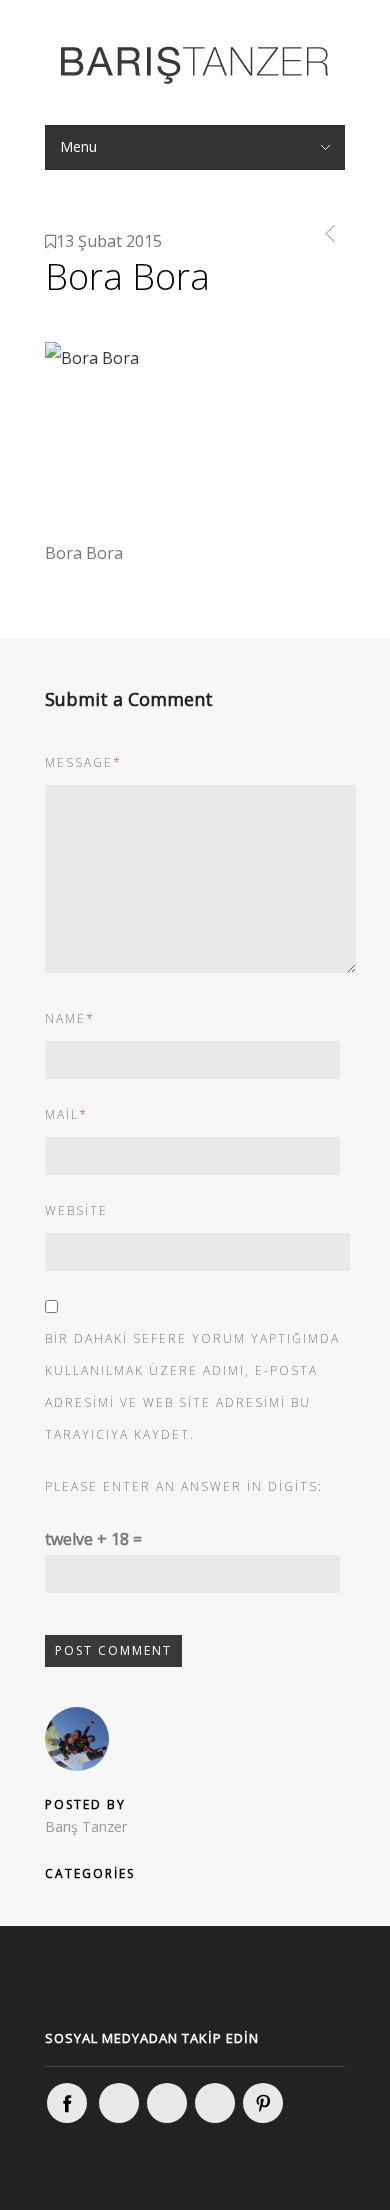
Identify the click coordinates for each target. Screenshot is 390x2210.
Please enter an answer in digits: (184, 1486)
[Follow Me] (167, 2103)
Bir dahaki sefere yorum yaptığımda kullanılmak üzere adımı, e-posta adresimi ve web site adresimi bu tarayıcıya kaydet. (192, 1386)
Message (83, 762)
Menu (78, 146)
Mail (66, 1114)
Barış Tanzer (86, 1826)
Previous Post (326, 233)
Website (76, 1210)
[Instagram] (119, 2103)
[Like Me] (67, 2103)
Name (70, 1018)
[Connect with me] (215, 2103)
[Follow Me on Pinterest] (263, 2103)
